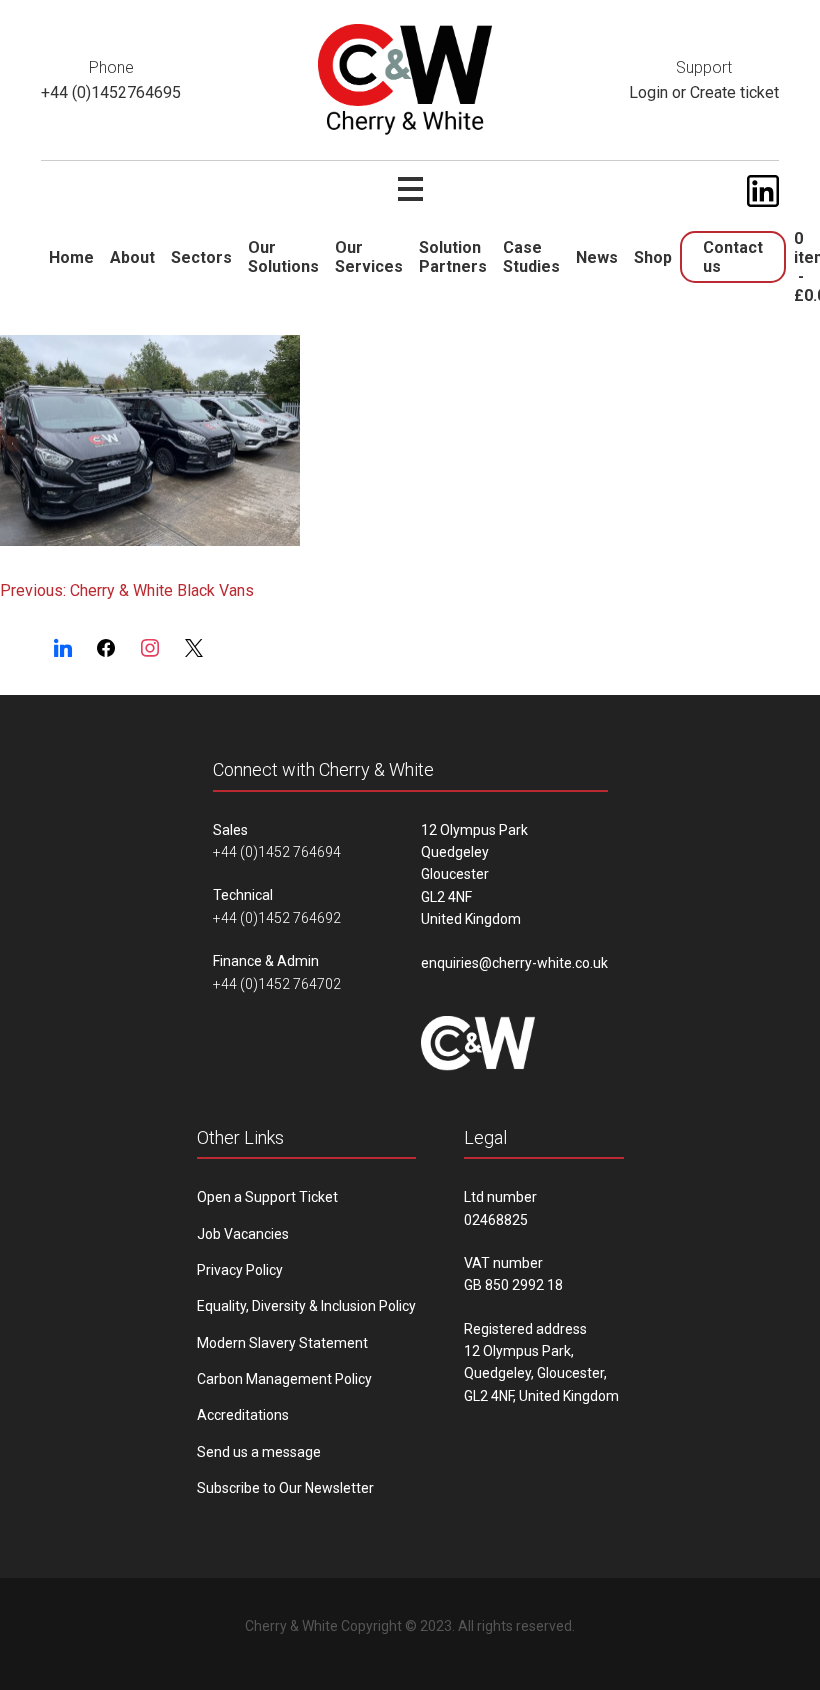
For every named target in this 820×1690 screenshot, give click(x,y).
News (597, 257)
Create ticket (734, 92)
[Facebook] (107, 649)
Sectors (201, 257)
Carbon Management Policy (284, 1379)
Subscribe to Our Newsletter (285, 1488)
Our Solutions (283, 257)
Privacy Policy (240, 1270)
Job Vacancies (243, 1234)
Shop (653, 257)
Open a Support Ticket (267, 1197)
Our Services (369, 257)
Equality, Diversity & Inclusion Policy (306, 1306)
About (132, 257)
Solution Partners (453, 257)
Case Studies (531, 257)
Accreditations (243, 1415)
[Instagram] (150, 649)
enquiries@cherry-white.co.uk (514, 963)
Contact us (733, 257)
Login (648, 92)
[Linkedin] (63, 649)
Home (71, 257)
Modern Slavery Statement (282, 1343)
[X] (194, 649)
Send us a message (259, 1452)
